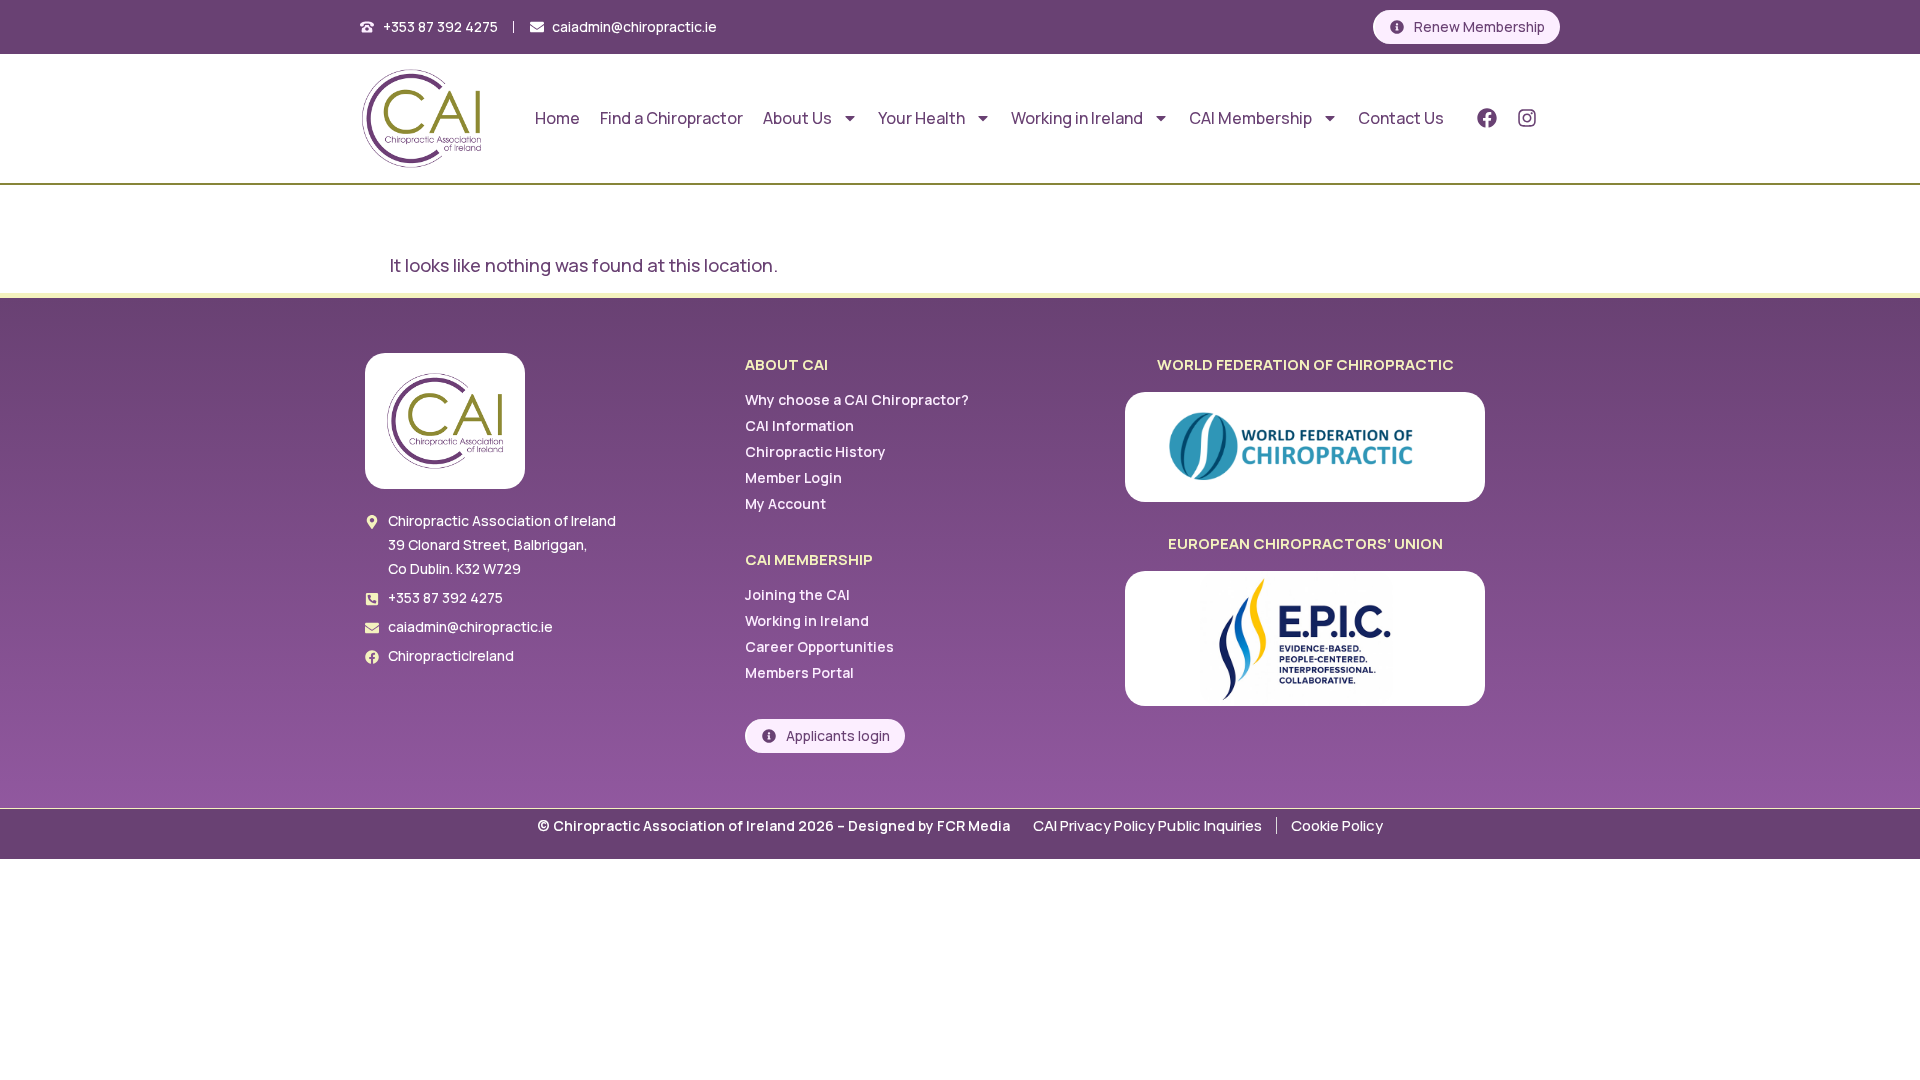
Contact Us (1401, 118)
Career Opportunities (819, 646)
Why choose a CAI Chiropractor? (857, 399)
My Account (785, 503)
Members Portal (799, 672)
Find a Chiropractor (671, 118)
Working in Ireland (1077, 118)
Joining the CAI (797, 594)
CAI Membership (1250, 118)
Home (557, 118)
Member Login (793, 477)
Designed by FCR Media (930, 825)
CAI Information (799, 425)
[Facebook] (1487, 118)
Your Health (921, 118)
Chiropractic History (815, 451)
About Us (797, 118)
